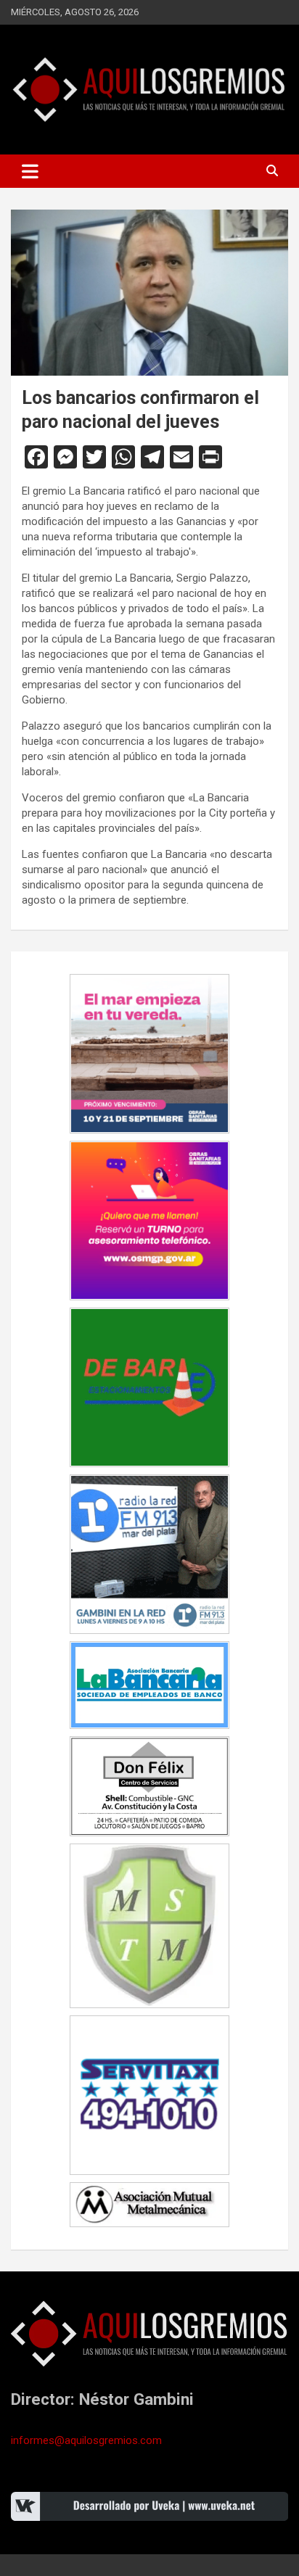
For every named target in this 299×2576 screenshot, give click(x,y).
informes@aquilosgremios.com (86, 2440)
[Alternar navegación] (30, 171)
